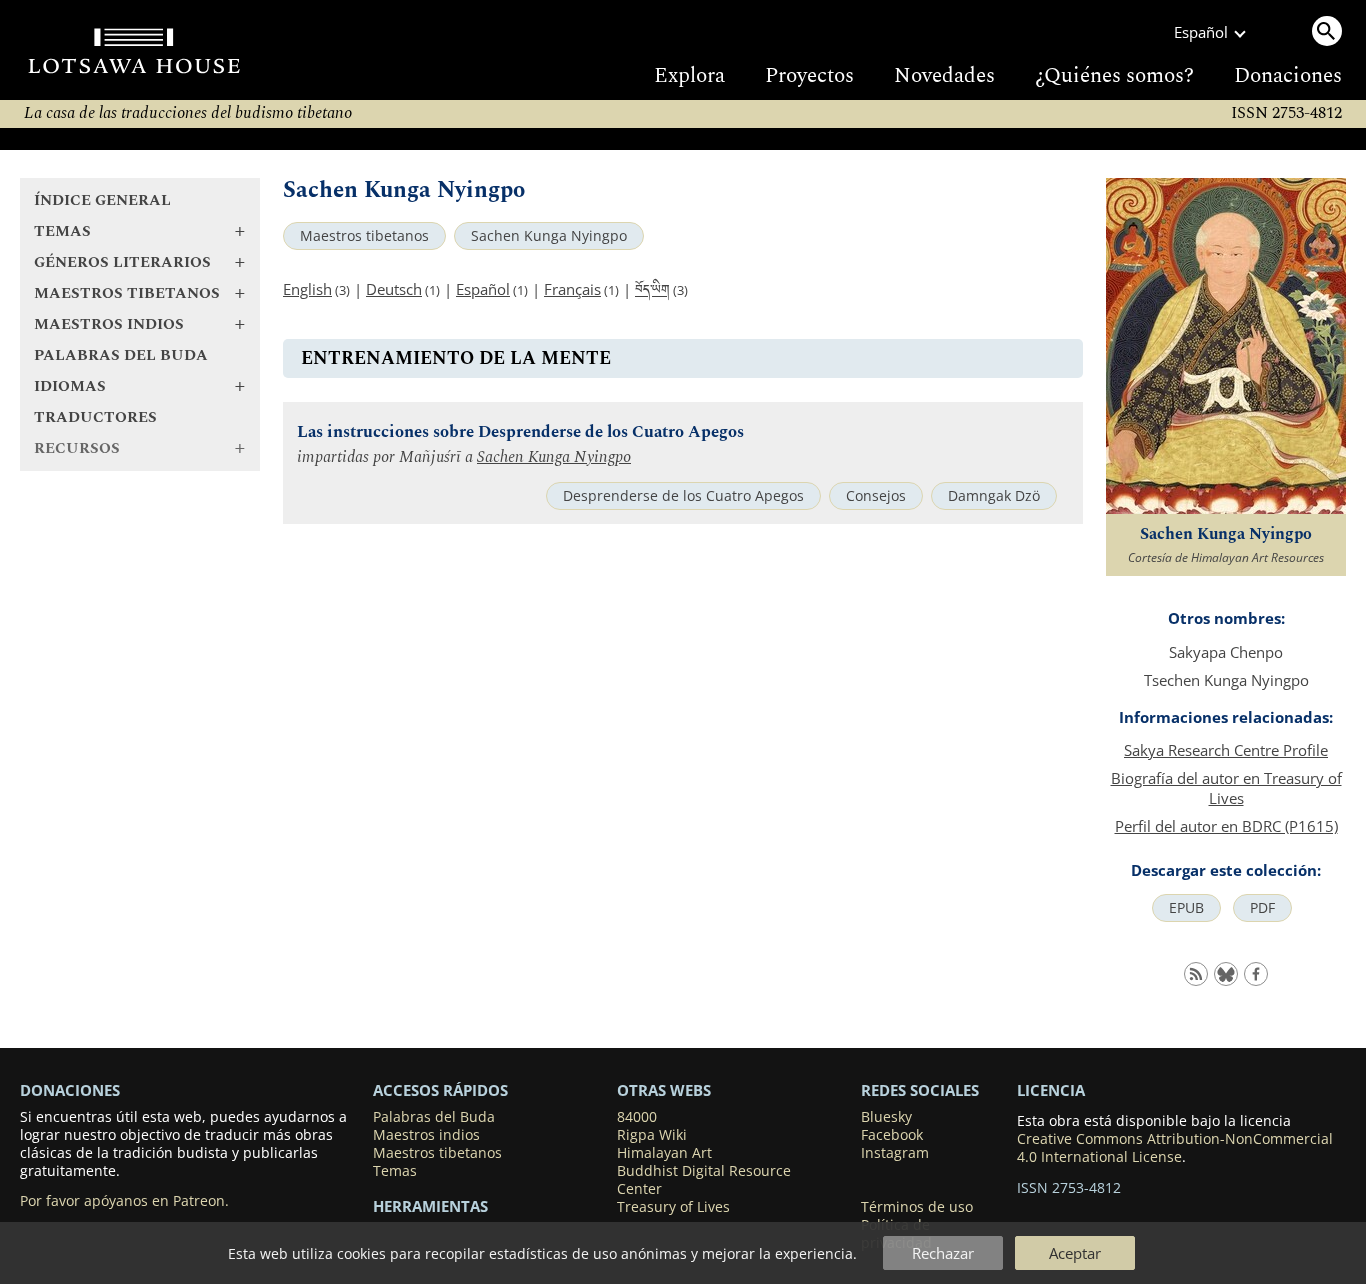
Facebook (892, 1135)
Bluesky (886, 1117)
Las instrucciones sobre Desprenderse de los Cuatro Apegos (520, 432)
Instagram (895, 1153)
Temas (395, 1171)
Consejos (876, 496)
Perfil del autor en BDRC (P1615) (1226, 826)
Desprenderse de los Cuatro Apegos (683, 496)
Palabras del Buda (121, 355)
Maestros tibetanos (364, 236)
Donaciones (1288, 76)
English (307, 289)
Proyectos (809, 76)
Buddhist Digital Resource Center (704, 1180)
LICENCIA (1051, 1090)
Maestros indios (426, 1135)
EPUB (1186, 908)
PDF (1262, 908)
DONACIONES (70, 1090)
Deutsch (394, 289)
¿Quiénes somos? (1114, 76)
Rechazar (943, 1253)
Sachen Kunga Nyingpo (549, 236)
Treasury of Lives (673, 1207)
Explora (689, 76)
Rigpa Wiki (652, 1135)
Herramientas (430, 1206)
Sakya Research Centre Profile (1226, 750)
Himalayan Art (664, 1153)
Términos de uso (917, 1207)
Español (483, 289)
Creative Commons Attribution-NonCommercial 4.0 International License (1175, 1148)
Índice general (102, 200)
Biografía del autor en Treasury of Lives (1226, 788)
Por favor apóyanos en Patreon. (124, 1201)
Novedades (944, 76)
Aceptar (1075, 1253)
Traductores (95, 417)
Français (572, 289)
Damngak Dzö (994, 496)
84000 (637, 1117)
